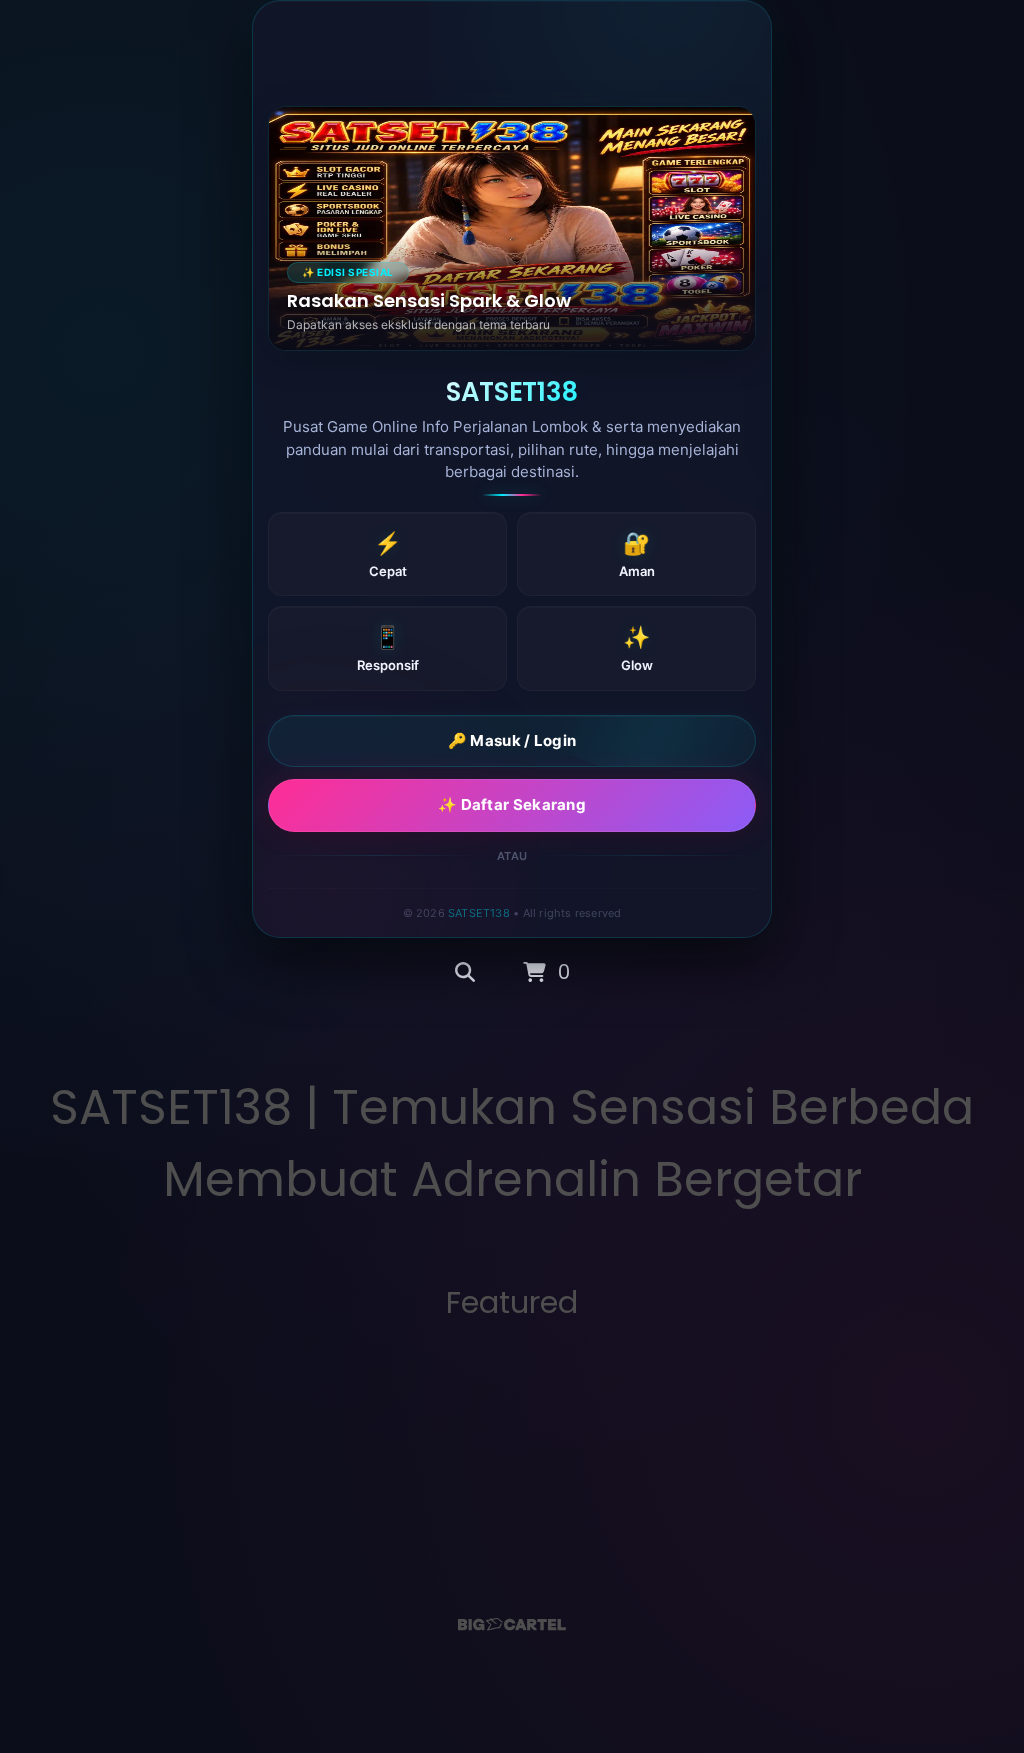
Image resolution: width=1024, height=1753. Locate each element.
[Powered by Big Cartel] (512, 1624)
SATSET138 (479, 913)
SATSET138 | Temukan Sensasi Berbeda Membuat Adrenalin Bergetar (512, 1143)
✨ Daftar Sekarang (512, 804)
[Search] (465, 973)
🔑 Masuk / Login (512, 740)
